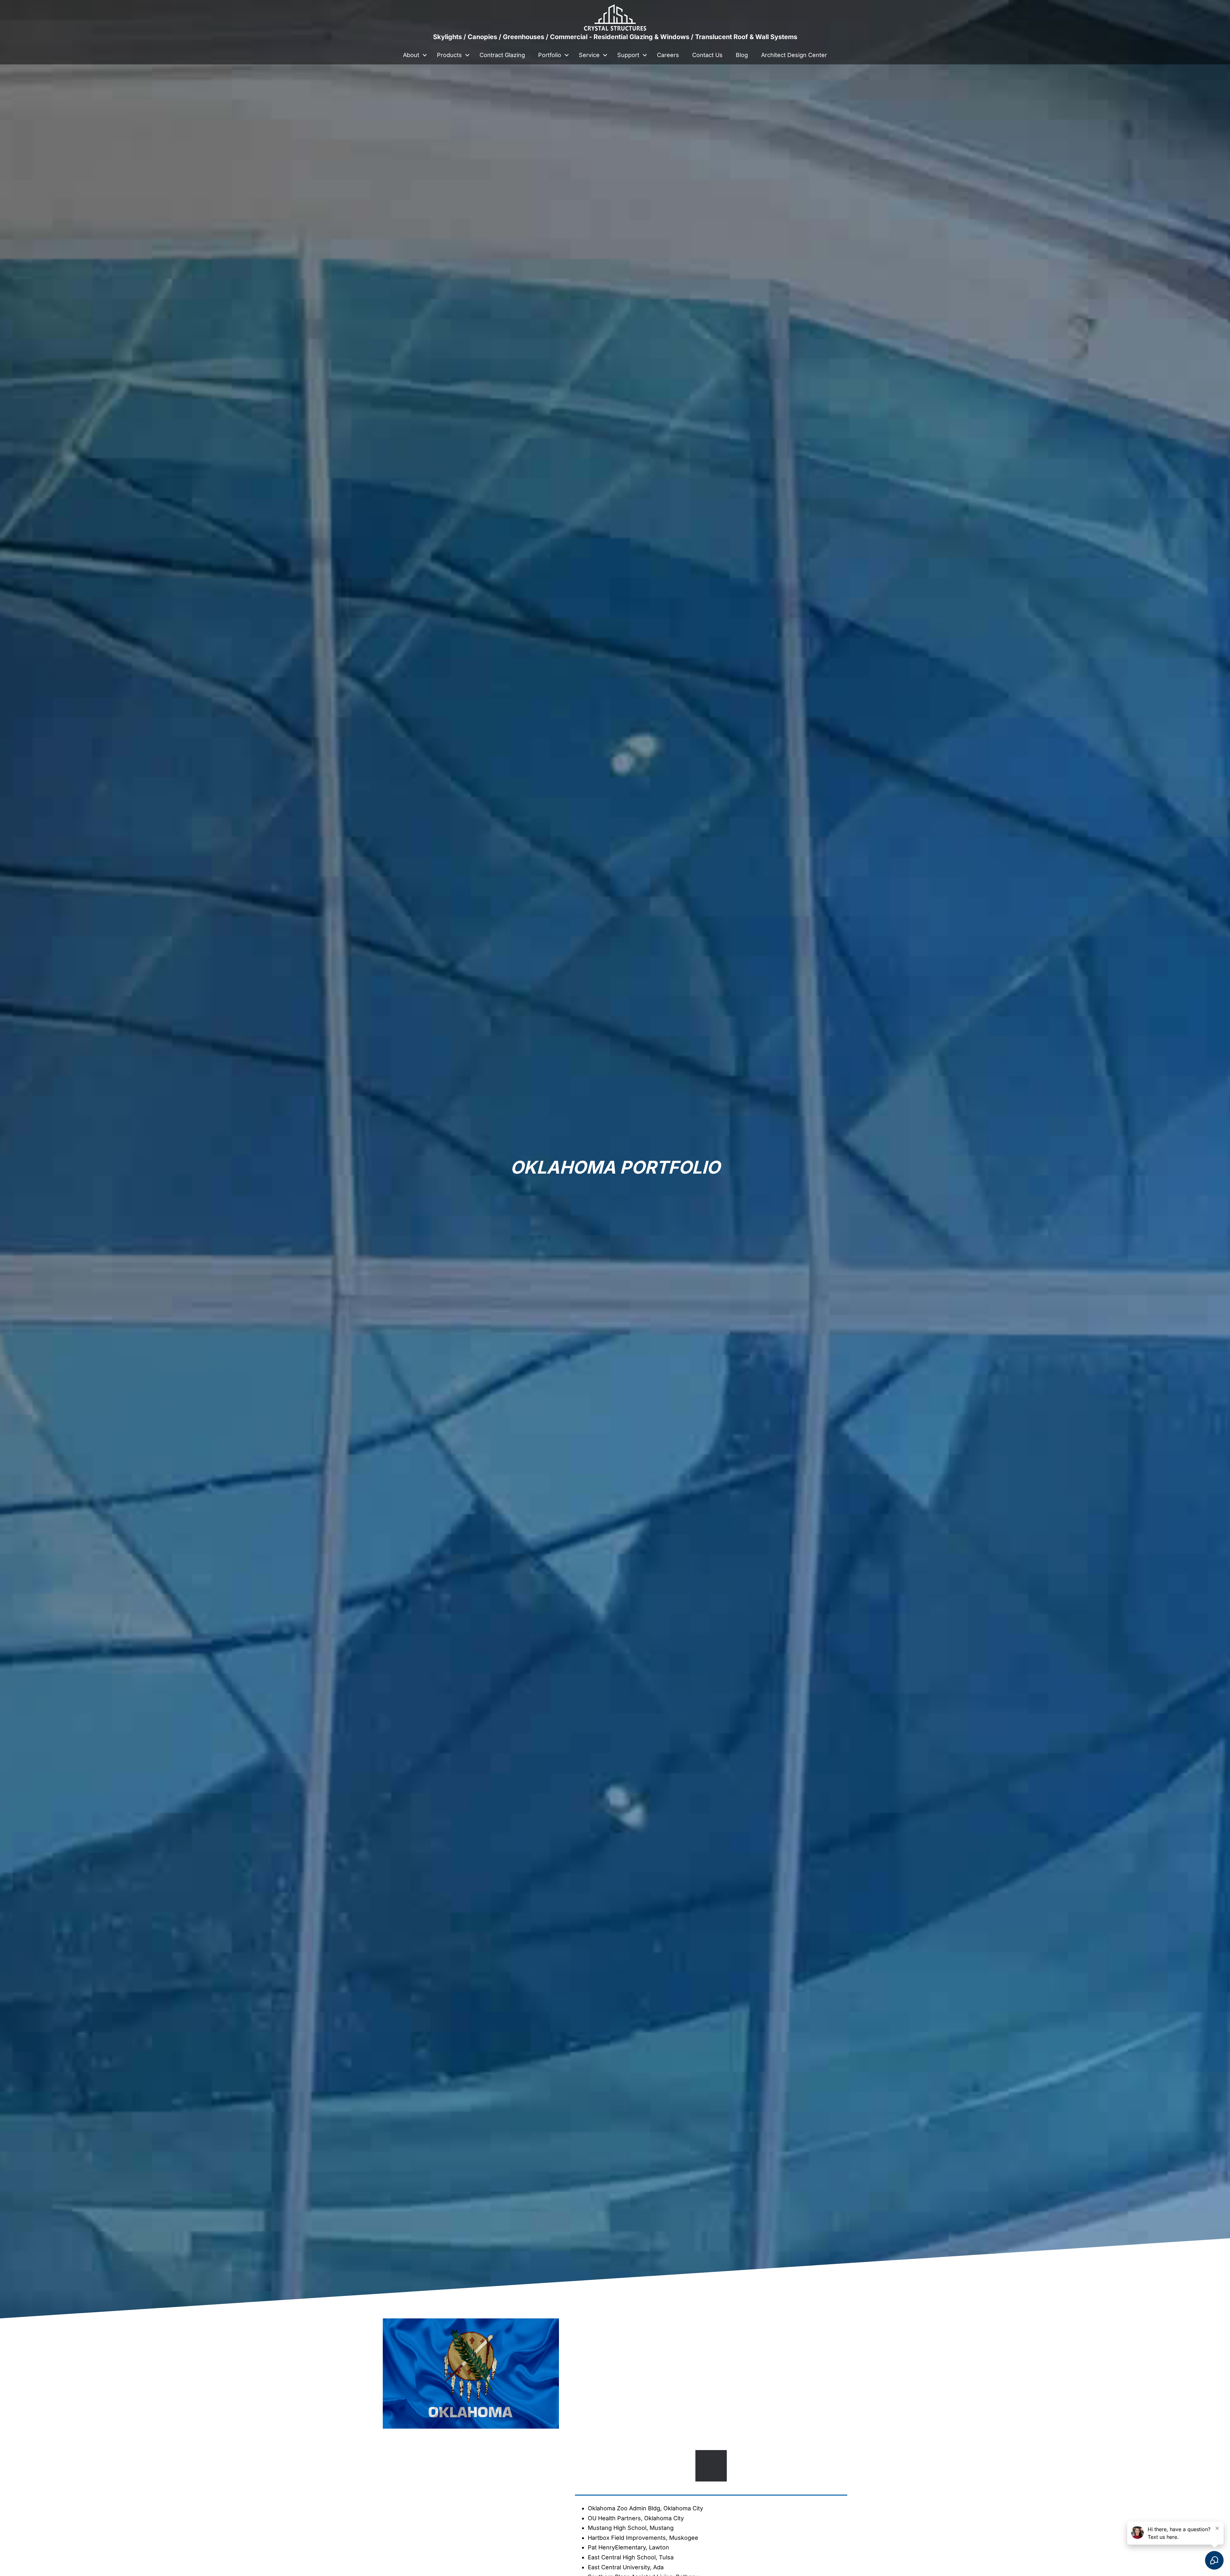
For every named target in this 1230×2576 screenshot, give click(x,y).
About (411, 55)
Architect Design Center (794, 55)
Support (628, 55)
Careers (668, 55)
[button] (425, 55)
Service (589, 55)
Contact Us (707, 55)
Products (449, 55)
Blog (742, 55)
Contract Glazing (502, 55)
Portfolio (550, 55)
